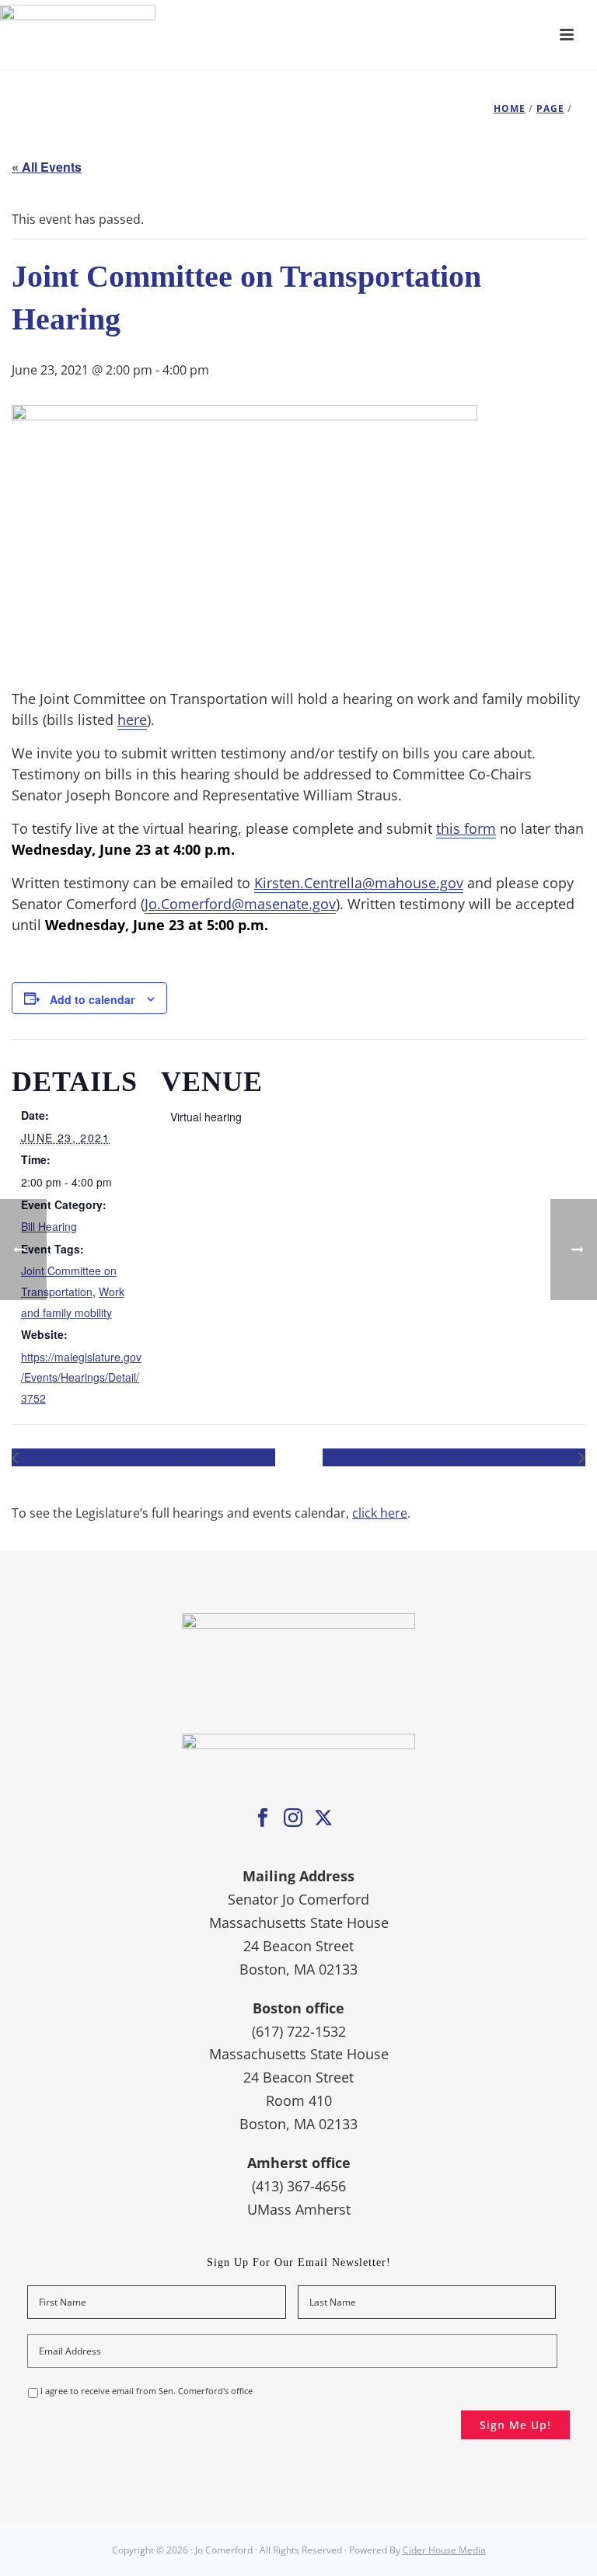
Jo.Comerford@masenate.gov (240, 904)
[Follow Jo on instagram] (293, 1818)
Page (550, 108)
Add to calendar (92, 999)
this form (466, 828)
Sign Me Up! (515, 2425)
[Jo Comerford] (298, 35)
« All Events (47, 167)
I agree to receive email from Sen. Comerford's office (147, 2391)
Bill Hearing (49, 1226)
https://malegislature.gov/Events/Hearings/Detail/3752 (81, 1377)
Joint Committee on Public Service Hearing (147, 1457)
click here (380, 1513)
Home (510, 108)
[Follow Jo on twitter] (323, 1818)
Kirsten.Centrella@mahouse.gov (359, 883)
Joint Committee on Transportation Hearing (451, 1457)
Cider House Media (444, 2550)
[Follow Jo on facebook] (263, 1818)
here (132, 720)
